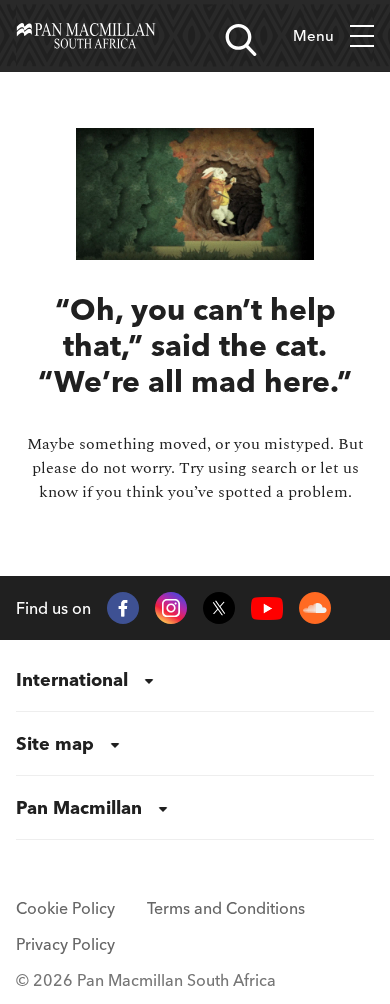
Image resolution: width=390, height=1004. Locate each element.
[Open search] (241, 40)
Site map (55, 743)
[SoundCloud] (315, 608)
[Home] (86, 36)
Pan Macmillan (79, 807)
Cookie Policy (65, 908)
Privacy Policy (65, 944)
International (72, 679)
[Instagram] (171, 608)
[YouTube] (267, 608)
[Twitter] (219, 608)
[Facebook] (123, 608)
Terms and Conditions (226, 908)
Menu (313, 35)
